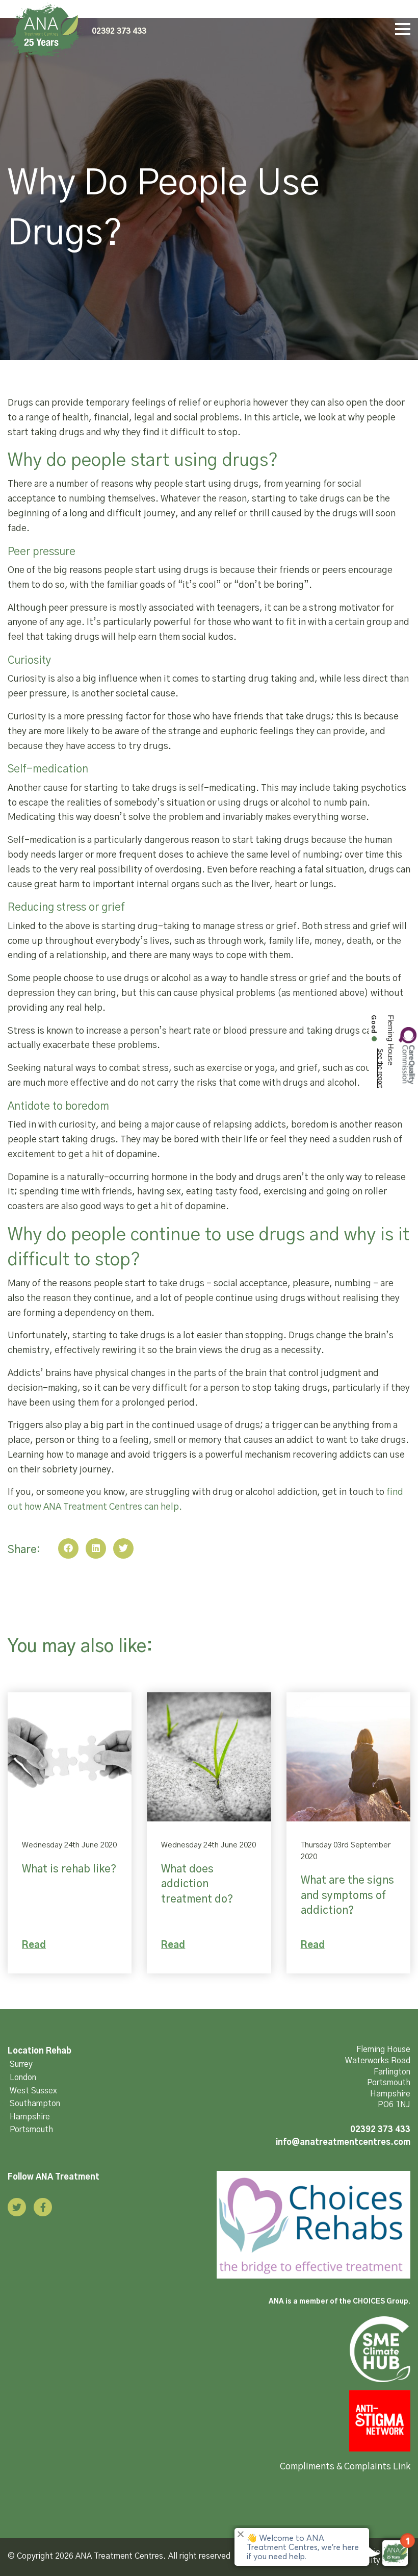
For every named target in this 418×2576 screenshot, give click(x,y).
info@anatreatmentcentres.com (343, 2142)
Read (34, 1945)
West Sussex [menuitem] (33, 2091)
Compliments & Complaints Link (345, 2467)
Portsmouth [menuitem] (31, 2130)
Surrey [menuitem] (21, 2064)
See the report (380, 1068)
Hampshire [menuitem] (30, 2117)
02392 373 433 (119, 31)
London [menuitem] (23, 2078)
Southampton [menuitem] (35, 2104)
